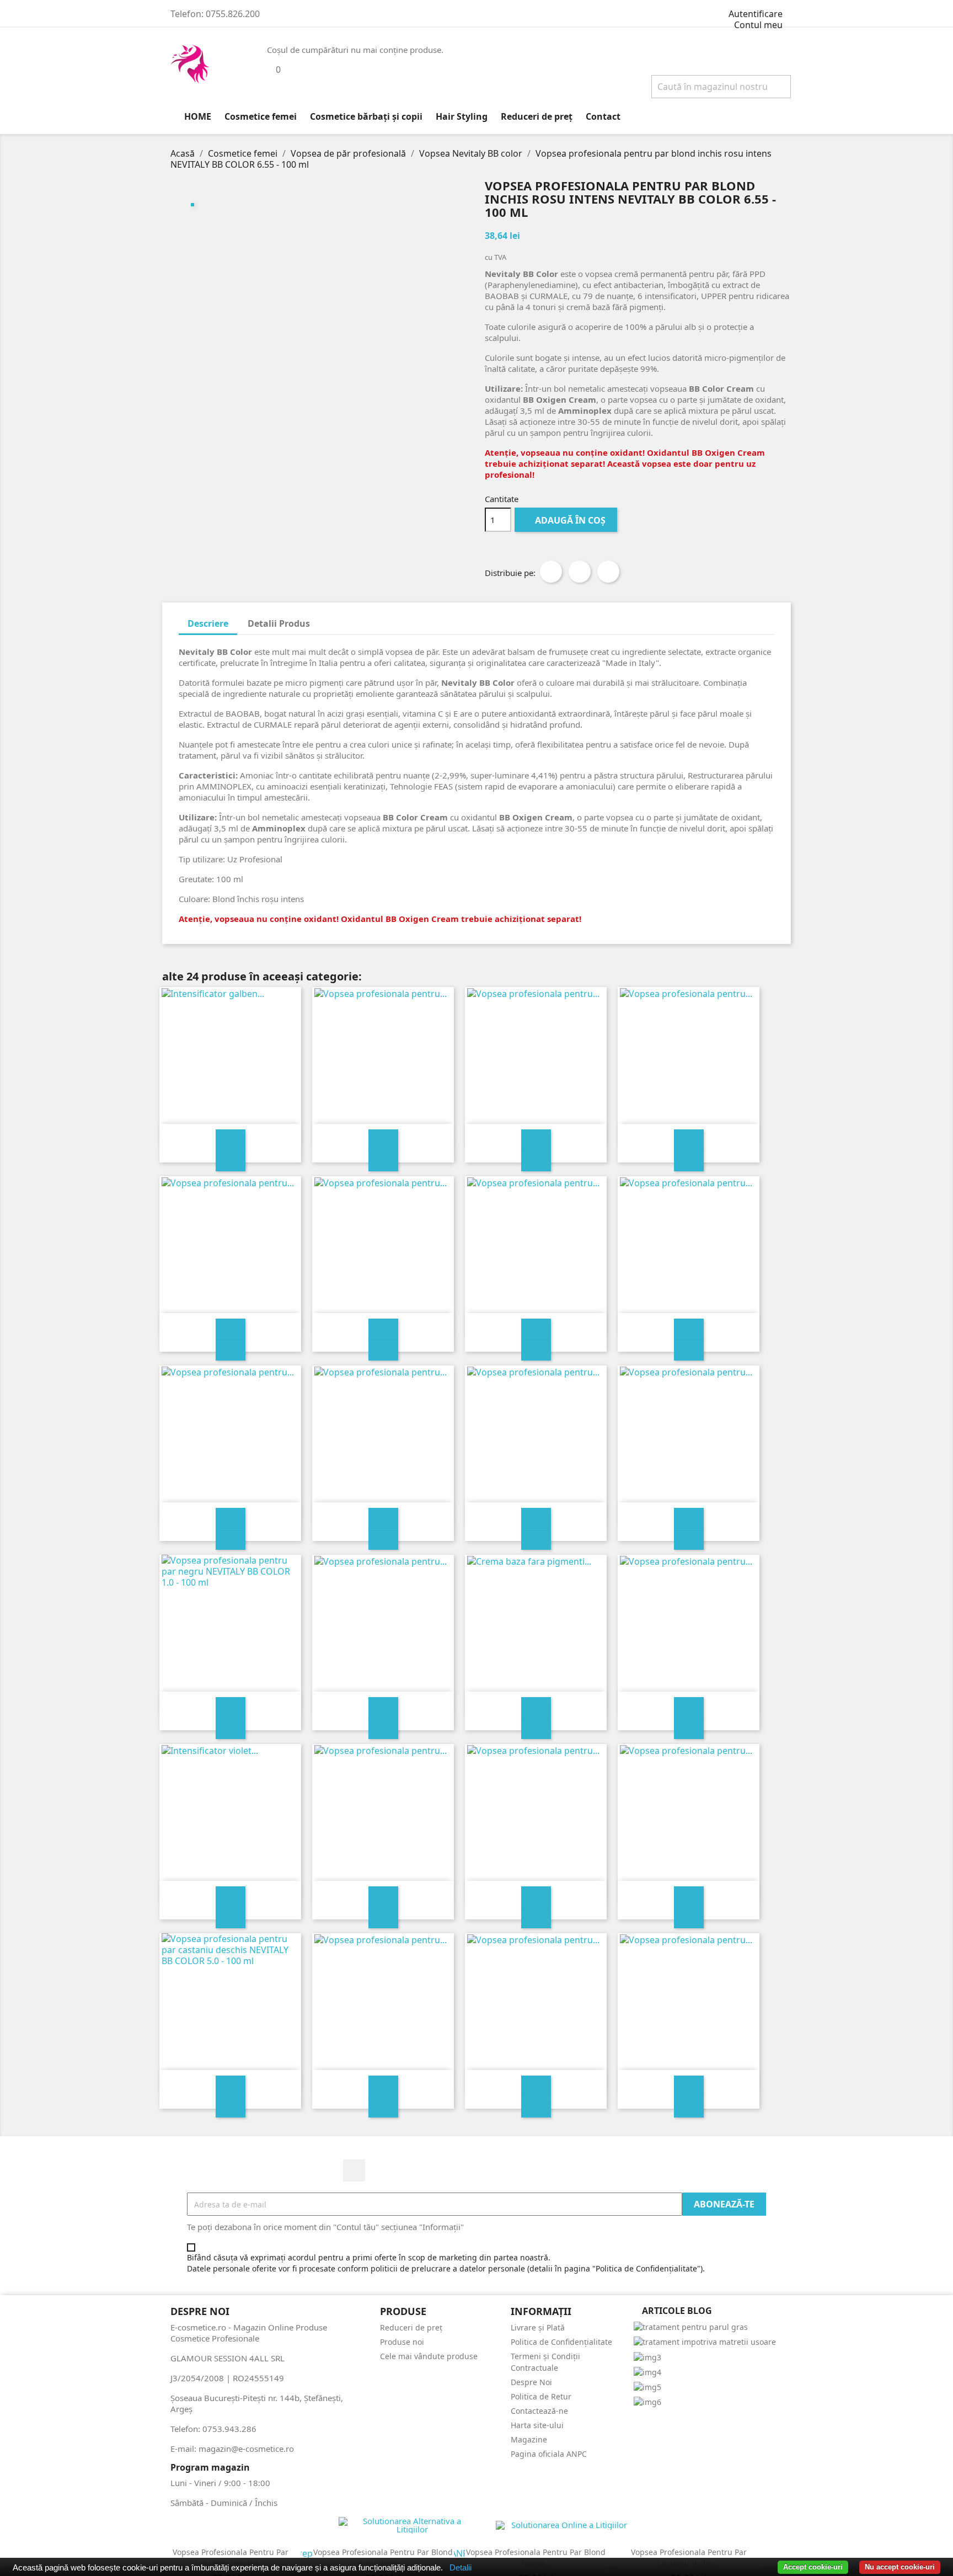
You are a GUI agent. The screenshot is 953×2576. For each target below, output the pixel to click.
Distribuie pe (551, 572)
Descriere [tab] (208, 623)
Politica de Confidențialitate (561, 2342)
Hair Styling (462, 116)
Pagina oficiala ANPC (549, 2454)
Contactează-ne (539, 2411)
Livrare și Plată (538, 2327)
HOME (198, 116)
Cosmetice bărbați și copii (366, 116)
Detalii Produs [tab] (279, 623)
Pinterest (608, 572)
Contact (603, 116)
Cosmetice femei (261, 116)
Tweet (580, 572)
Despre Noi (531, 2382)
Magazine (529, 2439)
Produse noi (402, 2342)
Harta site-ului (537, 2425)
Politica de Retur (541, 2396)
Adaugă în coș (569, 520)
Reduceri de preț (537, 116)
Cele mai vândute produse (429, 2356)
